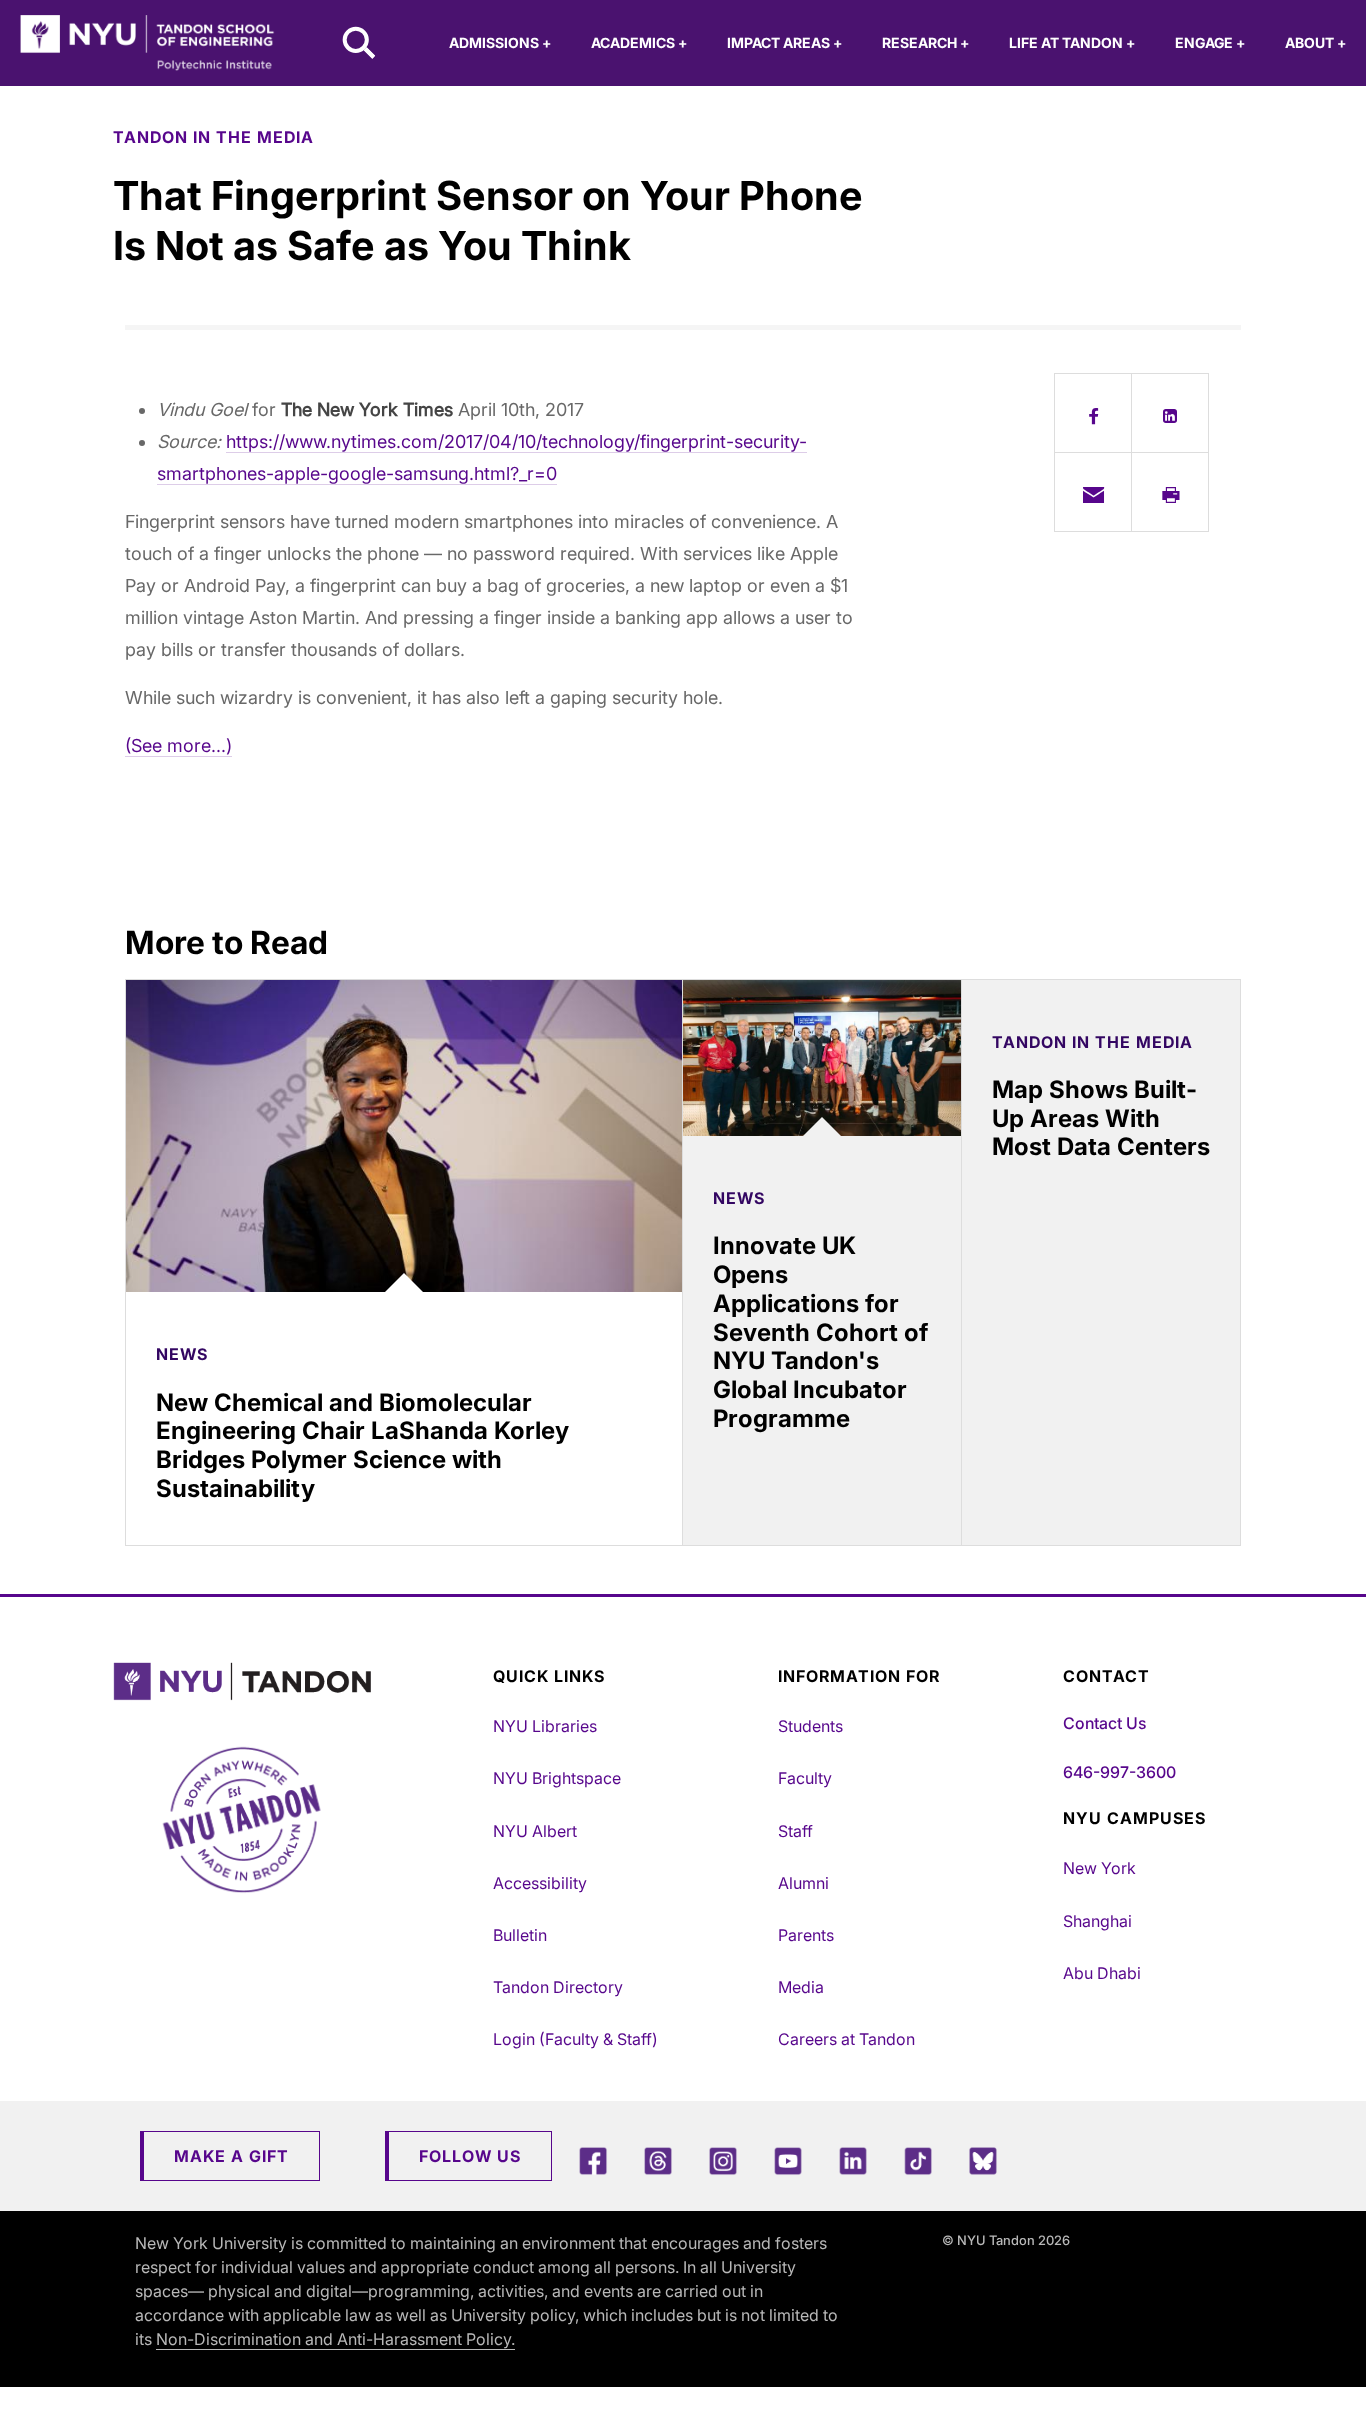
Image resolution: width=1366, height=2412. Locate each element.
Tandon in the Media (213, 137)
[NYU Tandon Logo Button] (298, 1681)
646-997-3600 (1119, 1772)
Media (801, 1987)
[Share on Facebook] (1093, 413)
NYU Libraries (545, 1726)
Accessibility (540, 1883)
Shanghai (1097, 1921)
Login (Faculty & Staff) (575, 2039)
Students (810, 1726)
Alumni (803, 1883)
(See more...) (178, 745)
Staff (795, 1831)
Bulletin (520, 1935)
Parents (806, 1935)
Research (925, 42)
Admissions (500, 42)
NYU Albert (535, 1831)
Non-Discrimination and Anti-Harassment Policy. (335, 2339)
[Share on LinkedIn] (1170, 413)
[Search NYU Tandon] (360, 45)
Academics (639, 42)
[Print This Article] (1170, 492)
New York (1099, 1868)
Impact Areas (784, 42)
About (1315, 42)
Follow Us (470, 2156)
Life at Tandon (1072, 42)
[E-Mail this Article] (1093, 492)
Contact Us (1104, 1723)
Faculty (805, 1778)
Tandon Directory (558, 1987)
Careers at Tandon (846, 2039)
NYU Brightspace (557, 1778)
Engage (1210, 42)
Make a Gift (231, 2156)
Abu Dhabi (1102, 1973)
